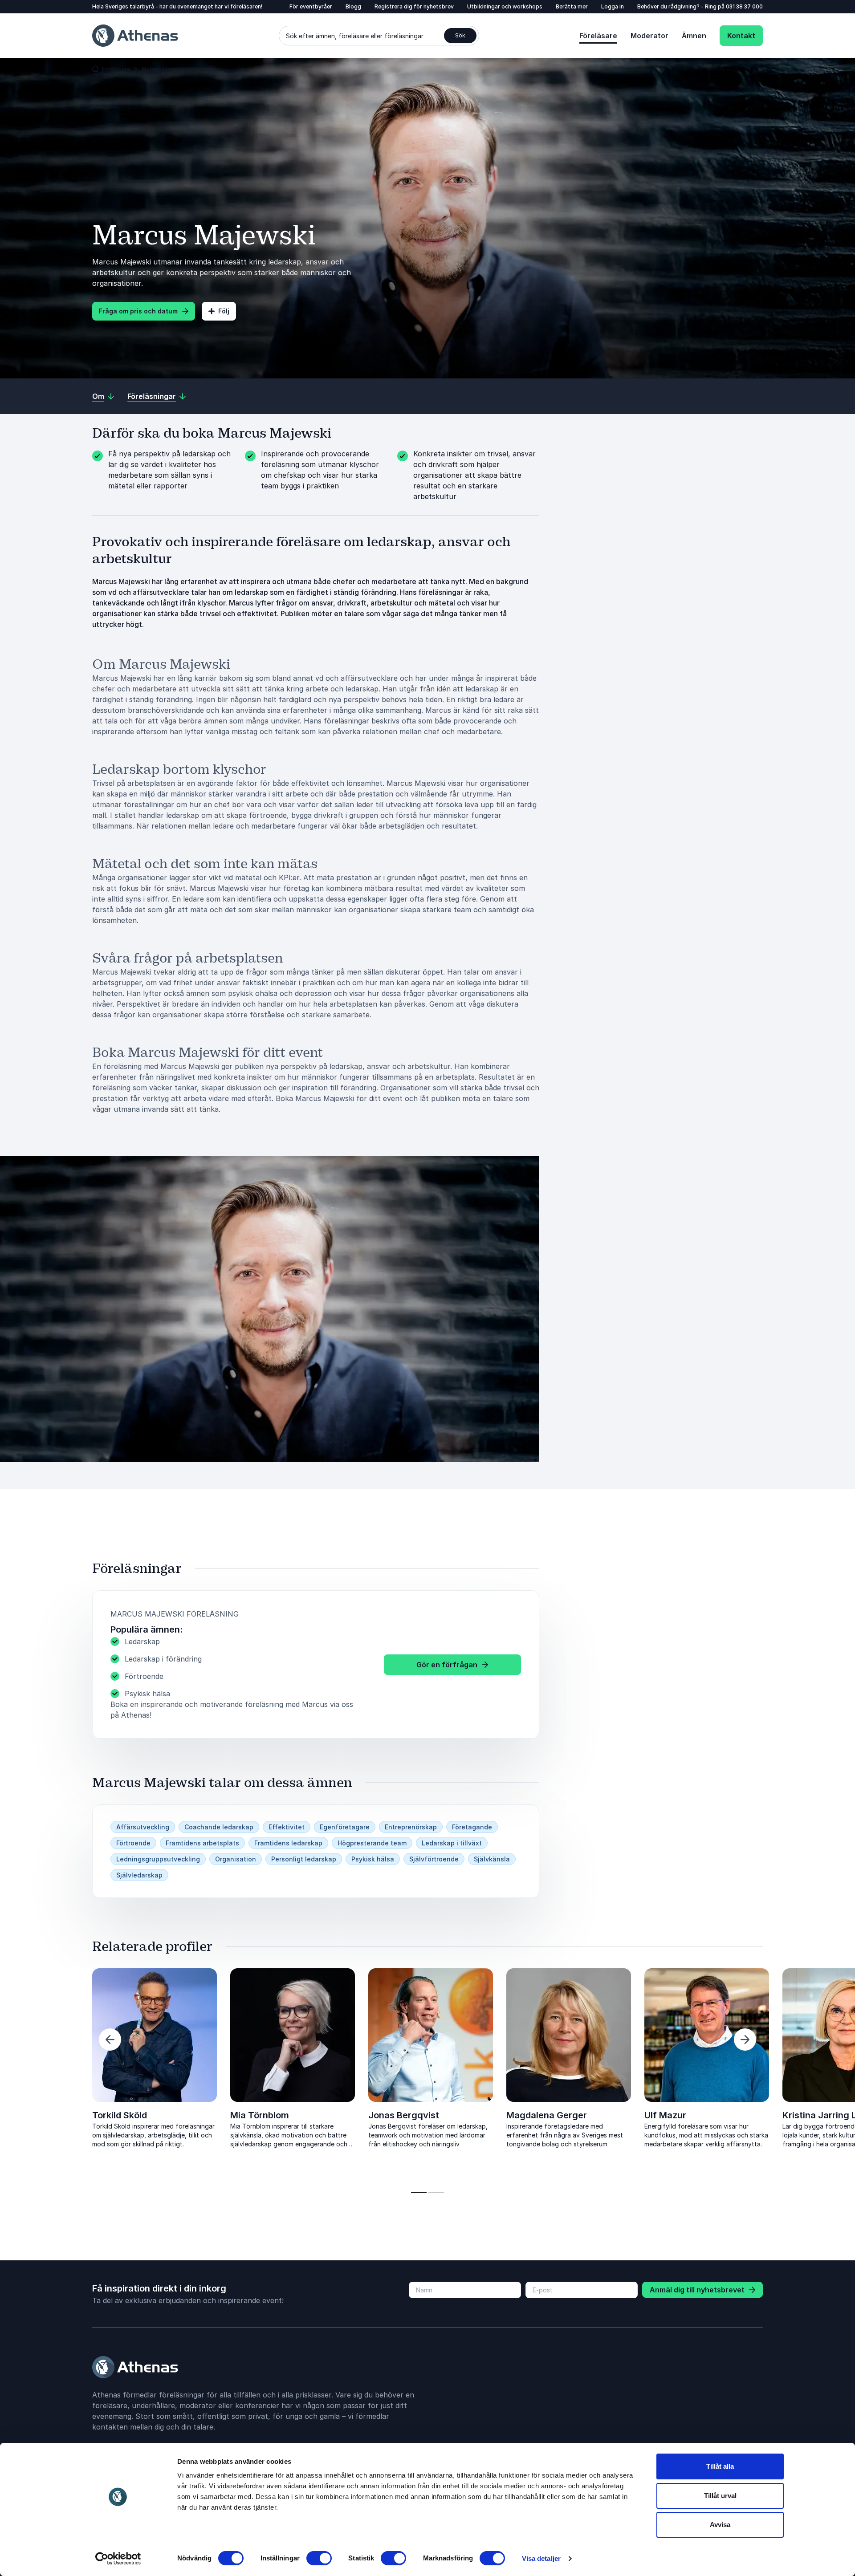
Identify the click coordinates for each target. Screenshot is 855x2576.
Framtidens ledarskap (288, 1843)
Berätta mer (572, 6)
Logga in (613, 6)
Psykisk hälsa (373, 1859)
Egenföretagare (345, 1827)
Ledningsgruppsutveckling (158, 1859)
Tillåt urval (720, 2496)
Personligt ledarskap (304, 1859)
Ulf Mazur (665, 2115)
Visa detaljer (541, 2558)
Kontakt (741, 36)
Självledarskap (139, 1875)
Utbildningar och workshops (505, 6)
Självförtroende (434, 1859)
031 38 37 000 (744, 6)
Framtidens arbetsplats (202, 1843)
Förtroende (133, 1843)
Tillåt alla (720, 2466)
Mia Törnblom (260, 2115)
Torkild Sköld (120, 2115)
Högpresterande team (372, 1843)
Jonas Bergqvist (404, 2115)
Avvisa (720, 2525)
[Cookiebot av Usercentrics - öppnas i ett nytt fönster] (118, 2559)
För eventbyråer (311, 6)
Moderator (649, 36)
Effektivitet (287, 1827)
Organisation (236, 1859)
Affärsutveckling (143, 1827)
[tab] (419, 2192)
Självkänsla (492, 1859)
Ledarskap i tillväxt (452, 1843)
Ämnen (694, 36)
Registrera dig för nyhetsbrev (414, 6)
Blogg (353, 6)
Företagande (472, 1827)
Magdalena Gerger (547, 2115)
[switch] (319, 2558)
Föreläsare (598, 36)
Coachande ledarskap (219, 1827)
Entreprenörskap (411, 1827)
